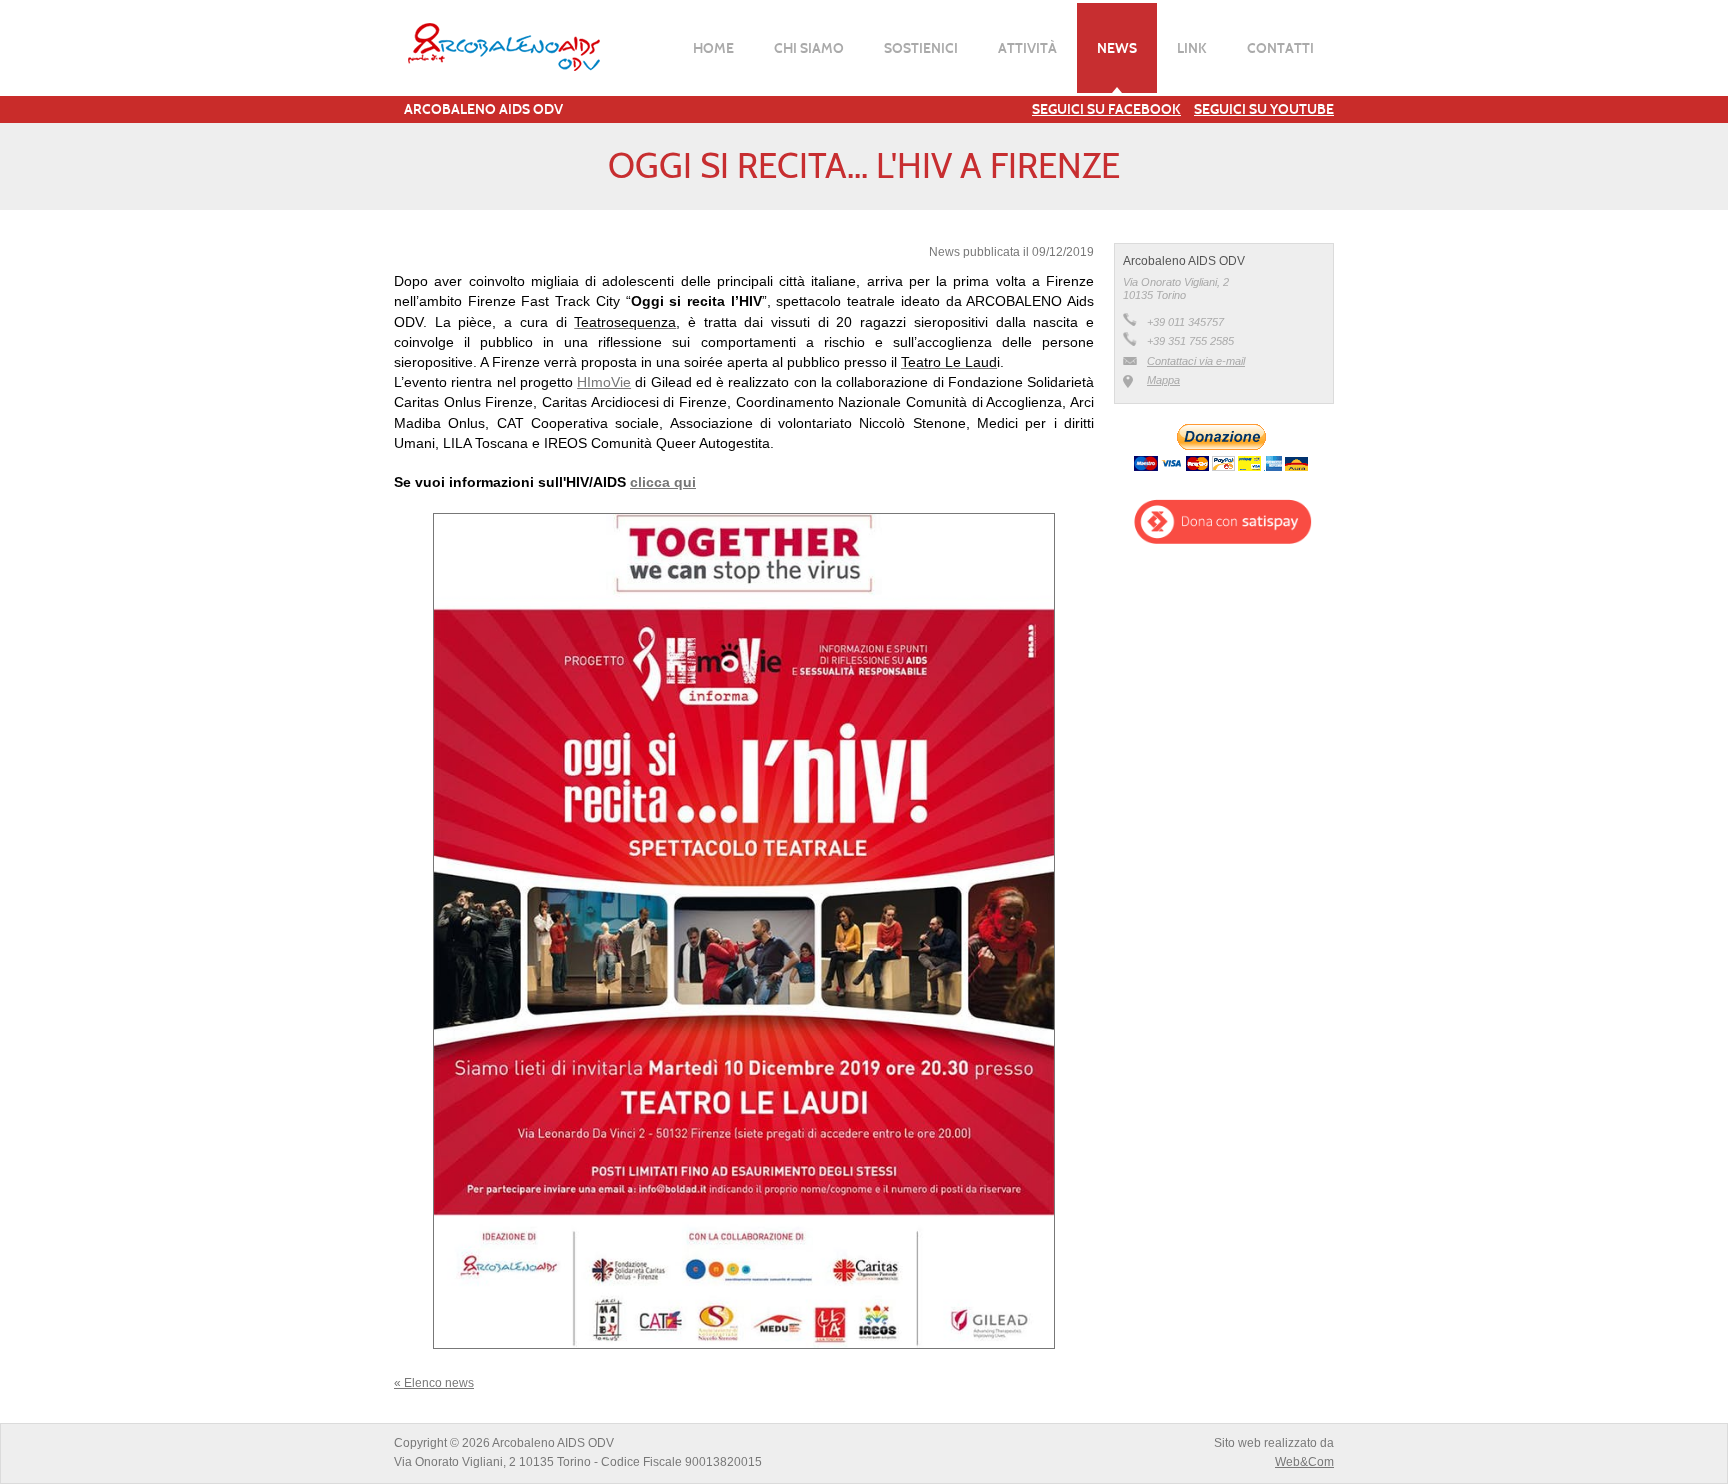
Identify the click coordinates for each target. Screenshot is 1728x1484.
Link (1192, 48)
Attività (1027, 48)
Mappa (1163, 380)
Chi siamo (809, 48)
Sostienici (921, 48)
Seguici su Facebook (1106, 109)
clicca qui (663, 482)
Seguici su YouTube (1264, 109)
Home (713, 48)
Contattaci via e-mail (1196, 361)
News (1117, 48)
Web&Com (1304, 1462)
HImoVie (604, 382)
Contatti (1280, 48)
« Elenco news (434, 1383)
